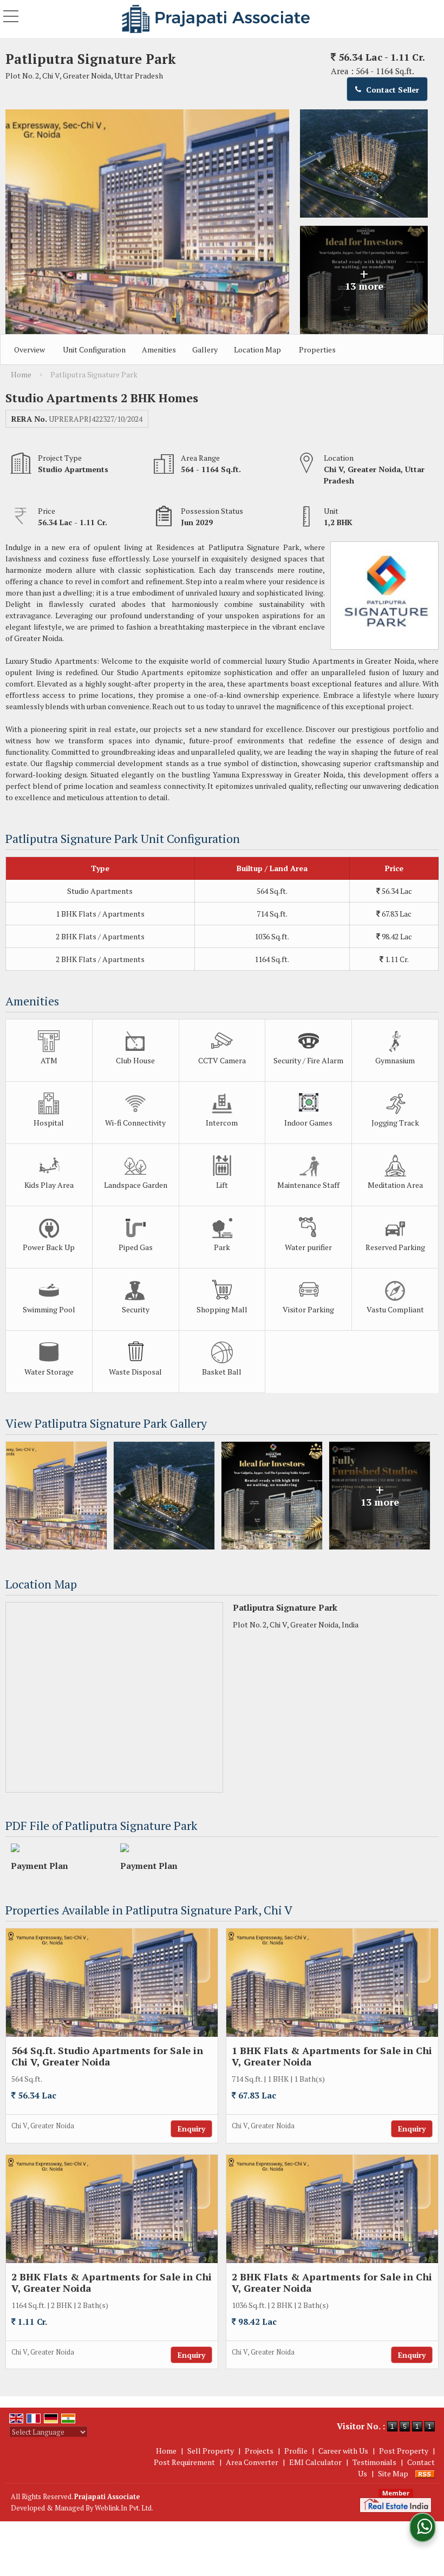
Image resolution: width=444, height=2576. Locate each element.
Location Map (257, 349)
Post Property (404, 2451)
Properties (317, 349)
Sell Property (211, 2451)
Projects (259, 2451)
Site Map (393, 2473)
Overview (30, 349)
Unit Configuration (94, 349)
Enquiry (191, 2129)
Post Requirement (184, 2462)
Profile (296, 2451)
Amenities (159, 349)
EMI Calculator (315, 2462)
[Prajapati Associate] (216, 19)
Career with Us (343, 2451)
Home (166, 2451)
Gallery (205, 349)
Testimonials (374, 2462)
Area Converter (252, 2462)
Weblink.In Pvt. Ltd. (124, 2508)
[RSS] (425, 2473)
